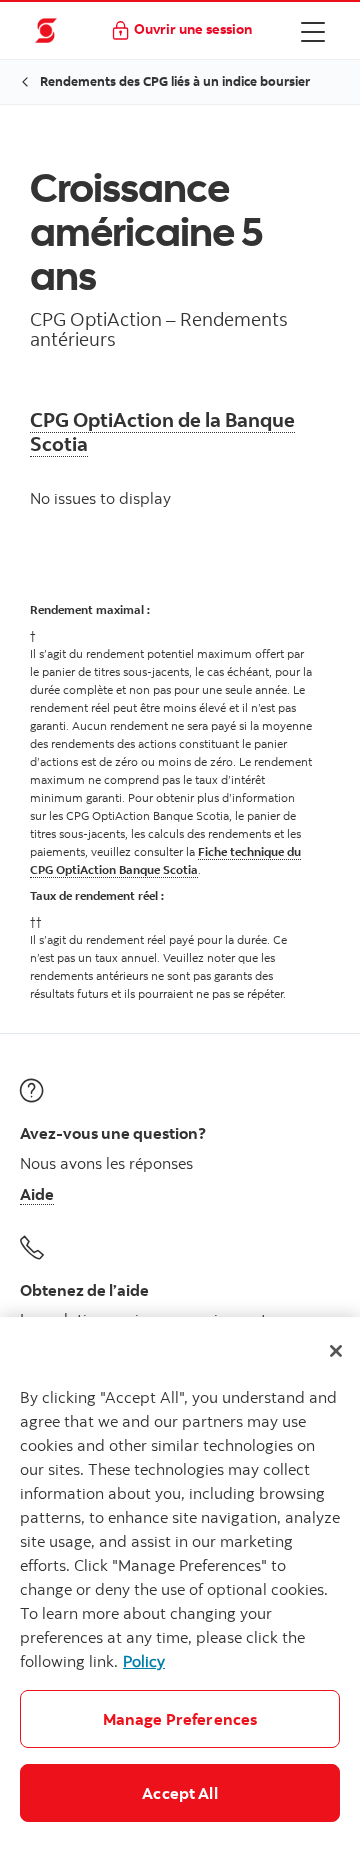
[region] (180, 1590)
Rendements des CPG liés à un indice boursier (175, 81)
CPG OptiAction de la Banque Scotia (162, 431)
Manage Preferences (180, 1719)
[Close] (336, 1351)
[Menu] (313, 31)
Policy (144, 1661)
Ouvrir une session (193, 28)
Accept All (180, 1793)
